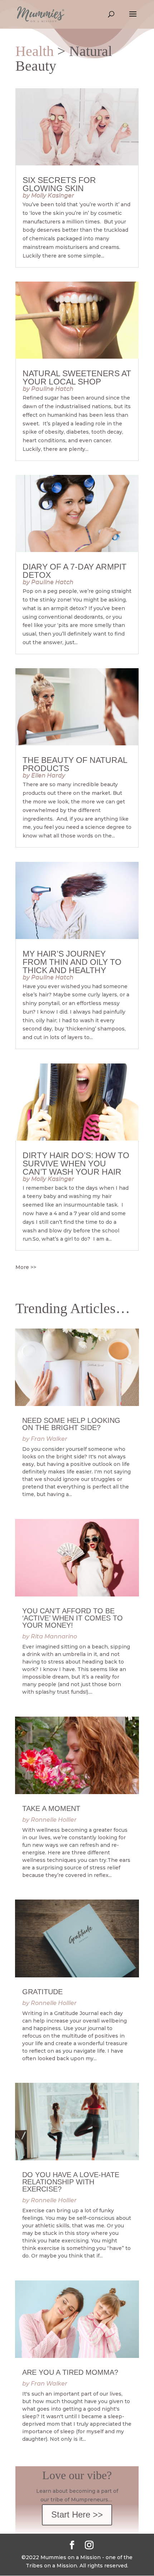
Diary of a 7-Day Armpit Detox (74, 571)
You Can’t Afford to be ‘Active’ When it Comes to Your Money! (73, 1618)
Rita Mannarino (54, 1636)
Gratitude (42, 1992)
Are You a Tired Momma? (70, 2372)
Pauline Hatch (52, 389)
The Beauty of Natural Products (75, 764)
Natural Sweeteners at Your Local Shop (77, 378)
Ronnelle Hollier (54, 1820)
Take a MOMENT (51, 1808)
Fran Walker (49, 1439)
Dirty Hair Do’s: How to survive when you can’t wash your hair (76, 1164)
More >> (26, 1267)
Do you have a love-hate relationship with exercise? (71, 2182)
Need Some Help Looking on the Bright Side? (71, 1424)
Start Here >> (77, 2514)
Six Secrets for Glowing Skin (59, 184)
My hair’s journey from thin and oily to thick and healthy (72, 962)
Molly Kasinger (53, 195)
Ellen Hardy (48, 775)
